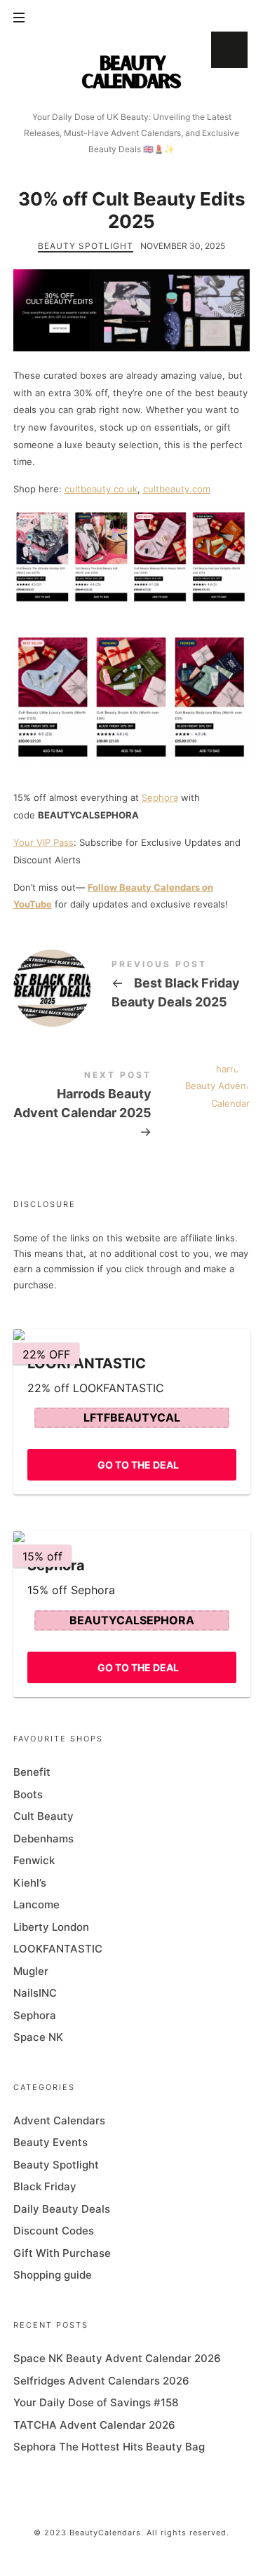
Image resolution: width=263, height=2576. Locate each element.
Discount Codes (54, 2231)
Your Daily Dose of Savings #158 (96, 2402)
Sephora (160, 797)
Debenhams (43, 1838)
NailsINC (35, 1993)
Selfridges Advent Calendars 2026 (101, 2380)
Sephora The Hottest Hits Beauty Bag (109, 2447)
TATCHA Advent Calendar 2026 (94, 2424)
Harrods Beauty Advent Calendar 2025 (132, 1107)
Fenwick (34, 1860)
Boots (28, 1794)
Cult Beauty (43, 1816)
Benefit (32, 1772)
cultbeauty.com (177, 489)
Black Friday (45, 2186)
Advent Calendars (59, 2120)
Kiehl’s (30, 1882)
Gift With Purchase (62, 2252)
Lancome (36, 1904)
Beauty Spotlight (86, 246)
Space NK (38, 2037)
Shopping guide (53, 2275)
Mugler (31, 1970)
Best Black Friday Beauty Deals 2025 (132, 987)
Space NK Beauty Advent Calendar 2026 (117, 2358)
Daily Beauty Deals (62, 2208)
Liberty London (51, 1926)
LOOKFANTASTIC (58, 1949)
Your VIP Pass (43, 842)
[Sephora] (132, 1537)
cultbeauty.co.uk (101, 489)
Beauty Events (50, 2142)
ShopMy (229, 50)
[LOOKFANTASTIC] (132, 1334)
